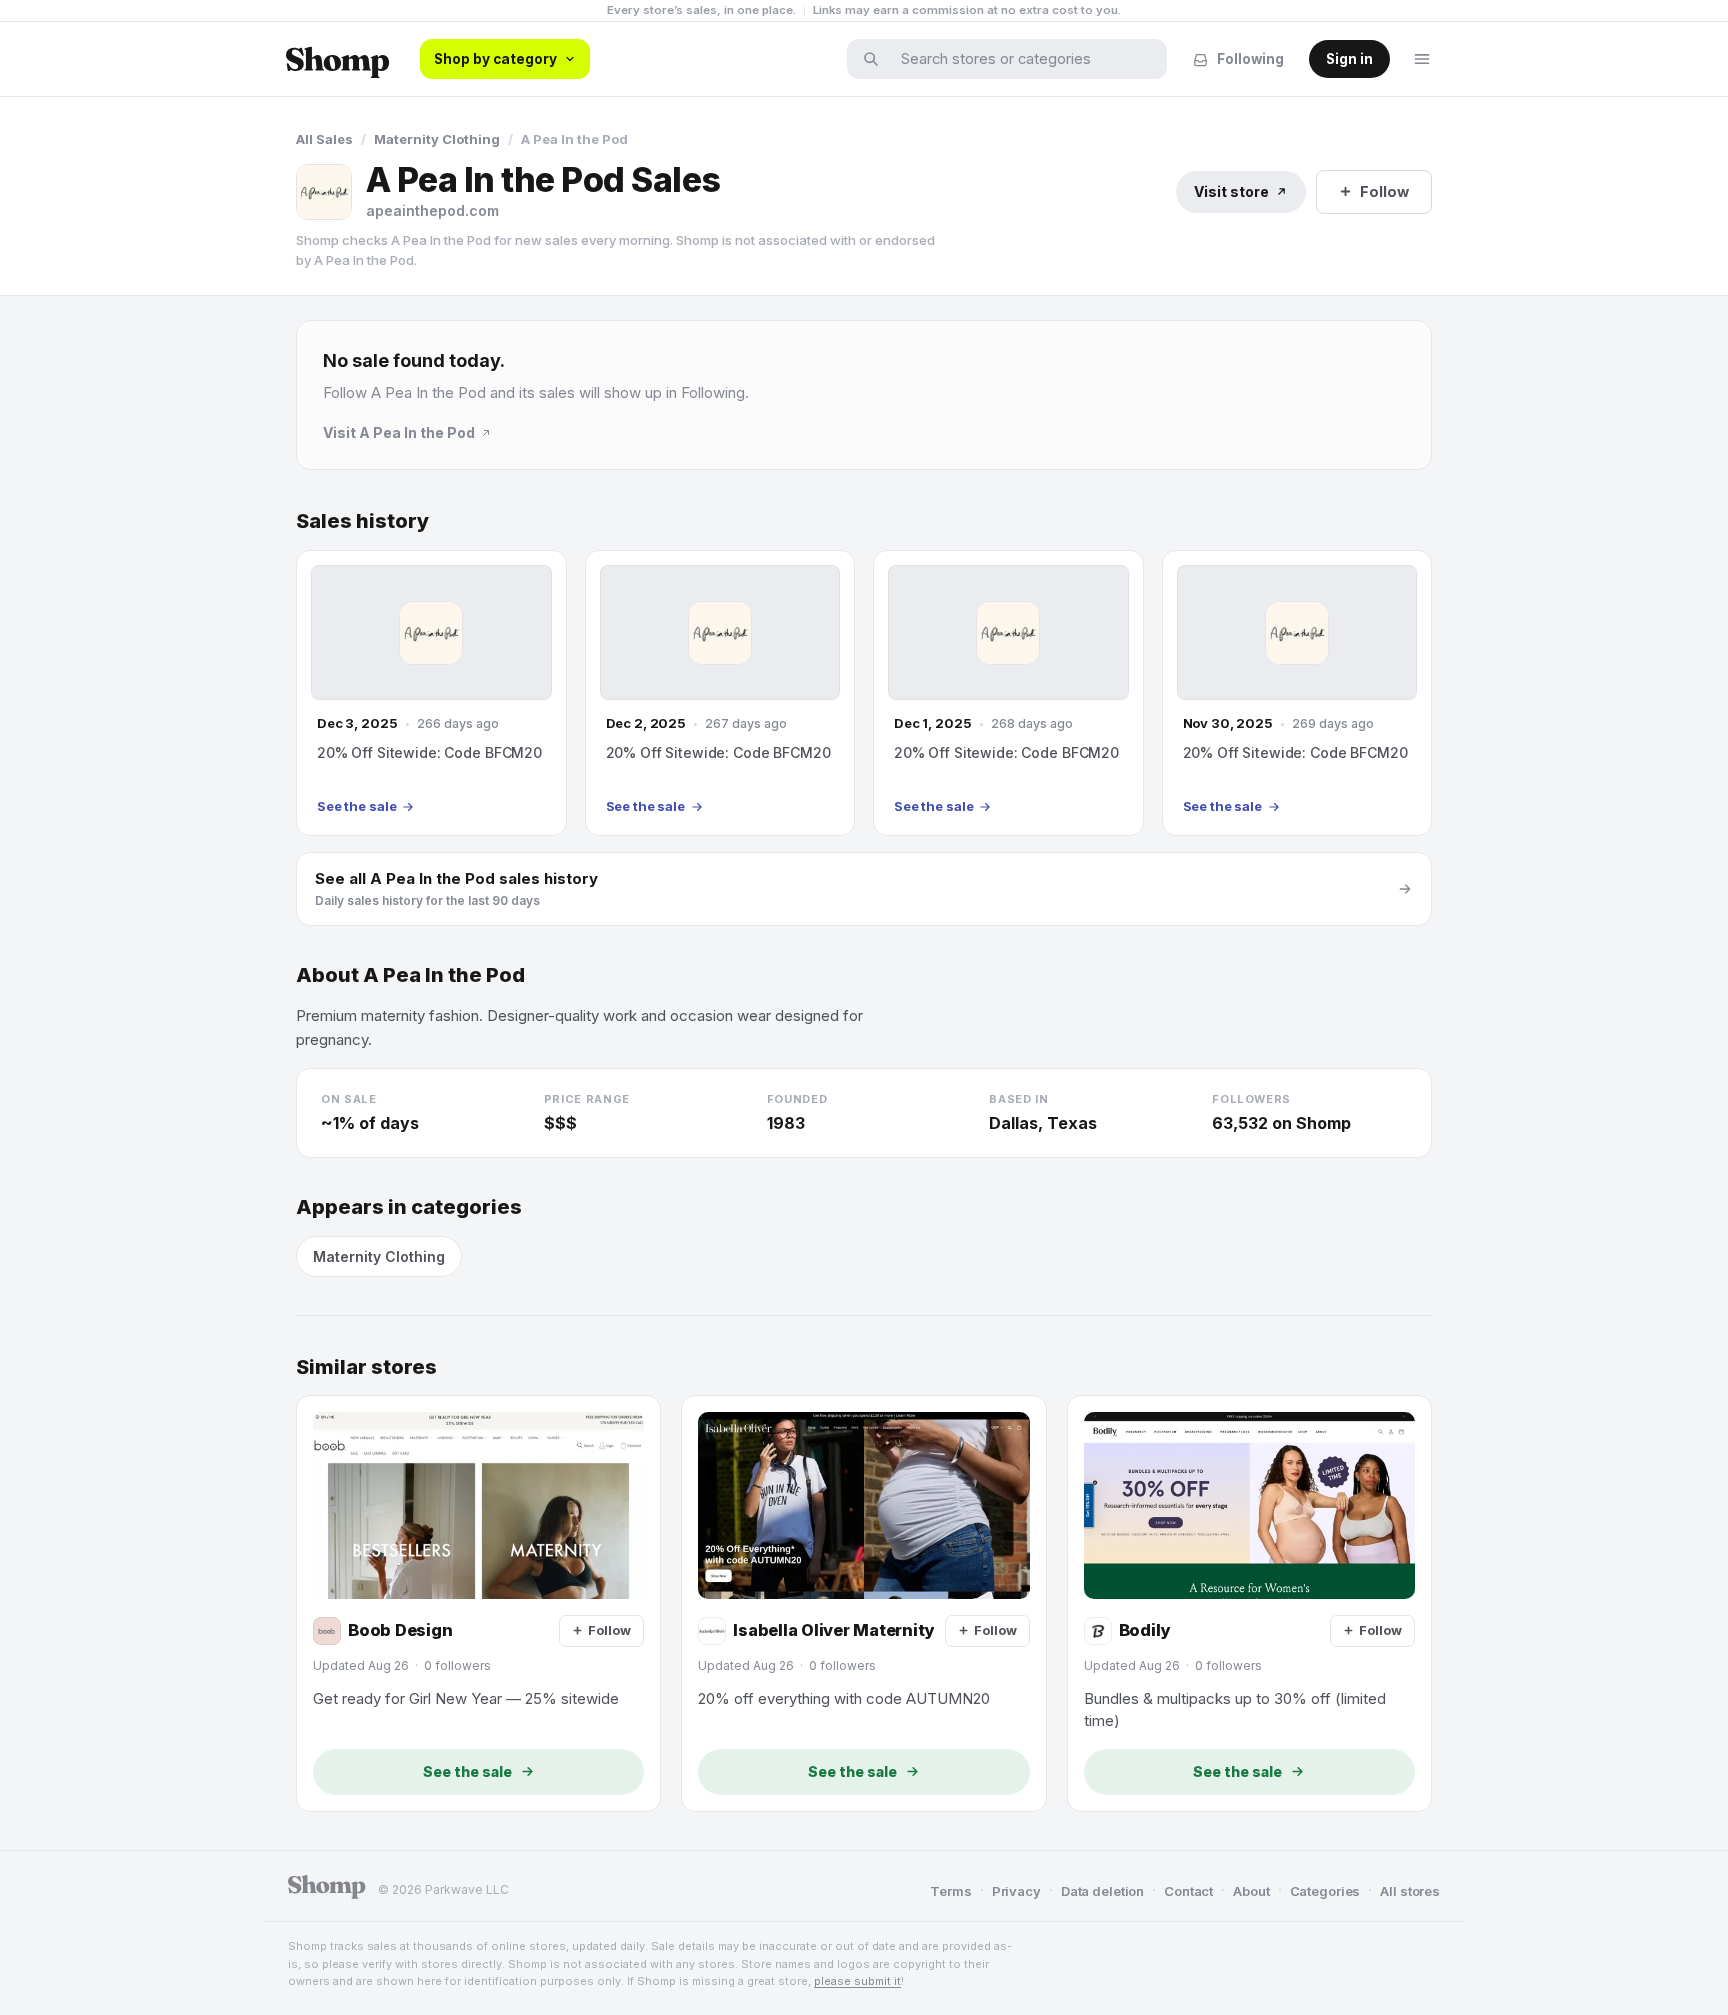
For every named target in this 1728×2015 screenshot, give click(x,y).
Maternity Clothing (437, 139)
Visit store (1231, 191)
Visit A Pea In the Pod (399, 432)
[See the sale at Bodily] (1249, 1603)
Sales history (362, 521)
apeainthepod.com (432, 210)
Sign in (1349, 59)
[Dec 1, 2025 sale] (1008, 693)
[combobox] (1020, 59)
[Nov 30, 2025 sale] (1297, 693)
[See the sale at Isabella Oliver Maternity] (863, 1603)
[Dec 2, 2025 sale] (720, 693)
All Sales (324, 139)
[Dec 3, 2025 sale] (431, 693)
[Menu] (1422, 59)
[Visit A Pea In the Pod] (324, 192)
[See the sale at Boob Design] (478, 1603)
